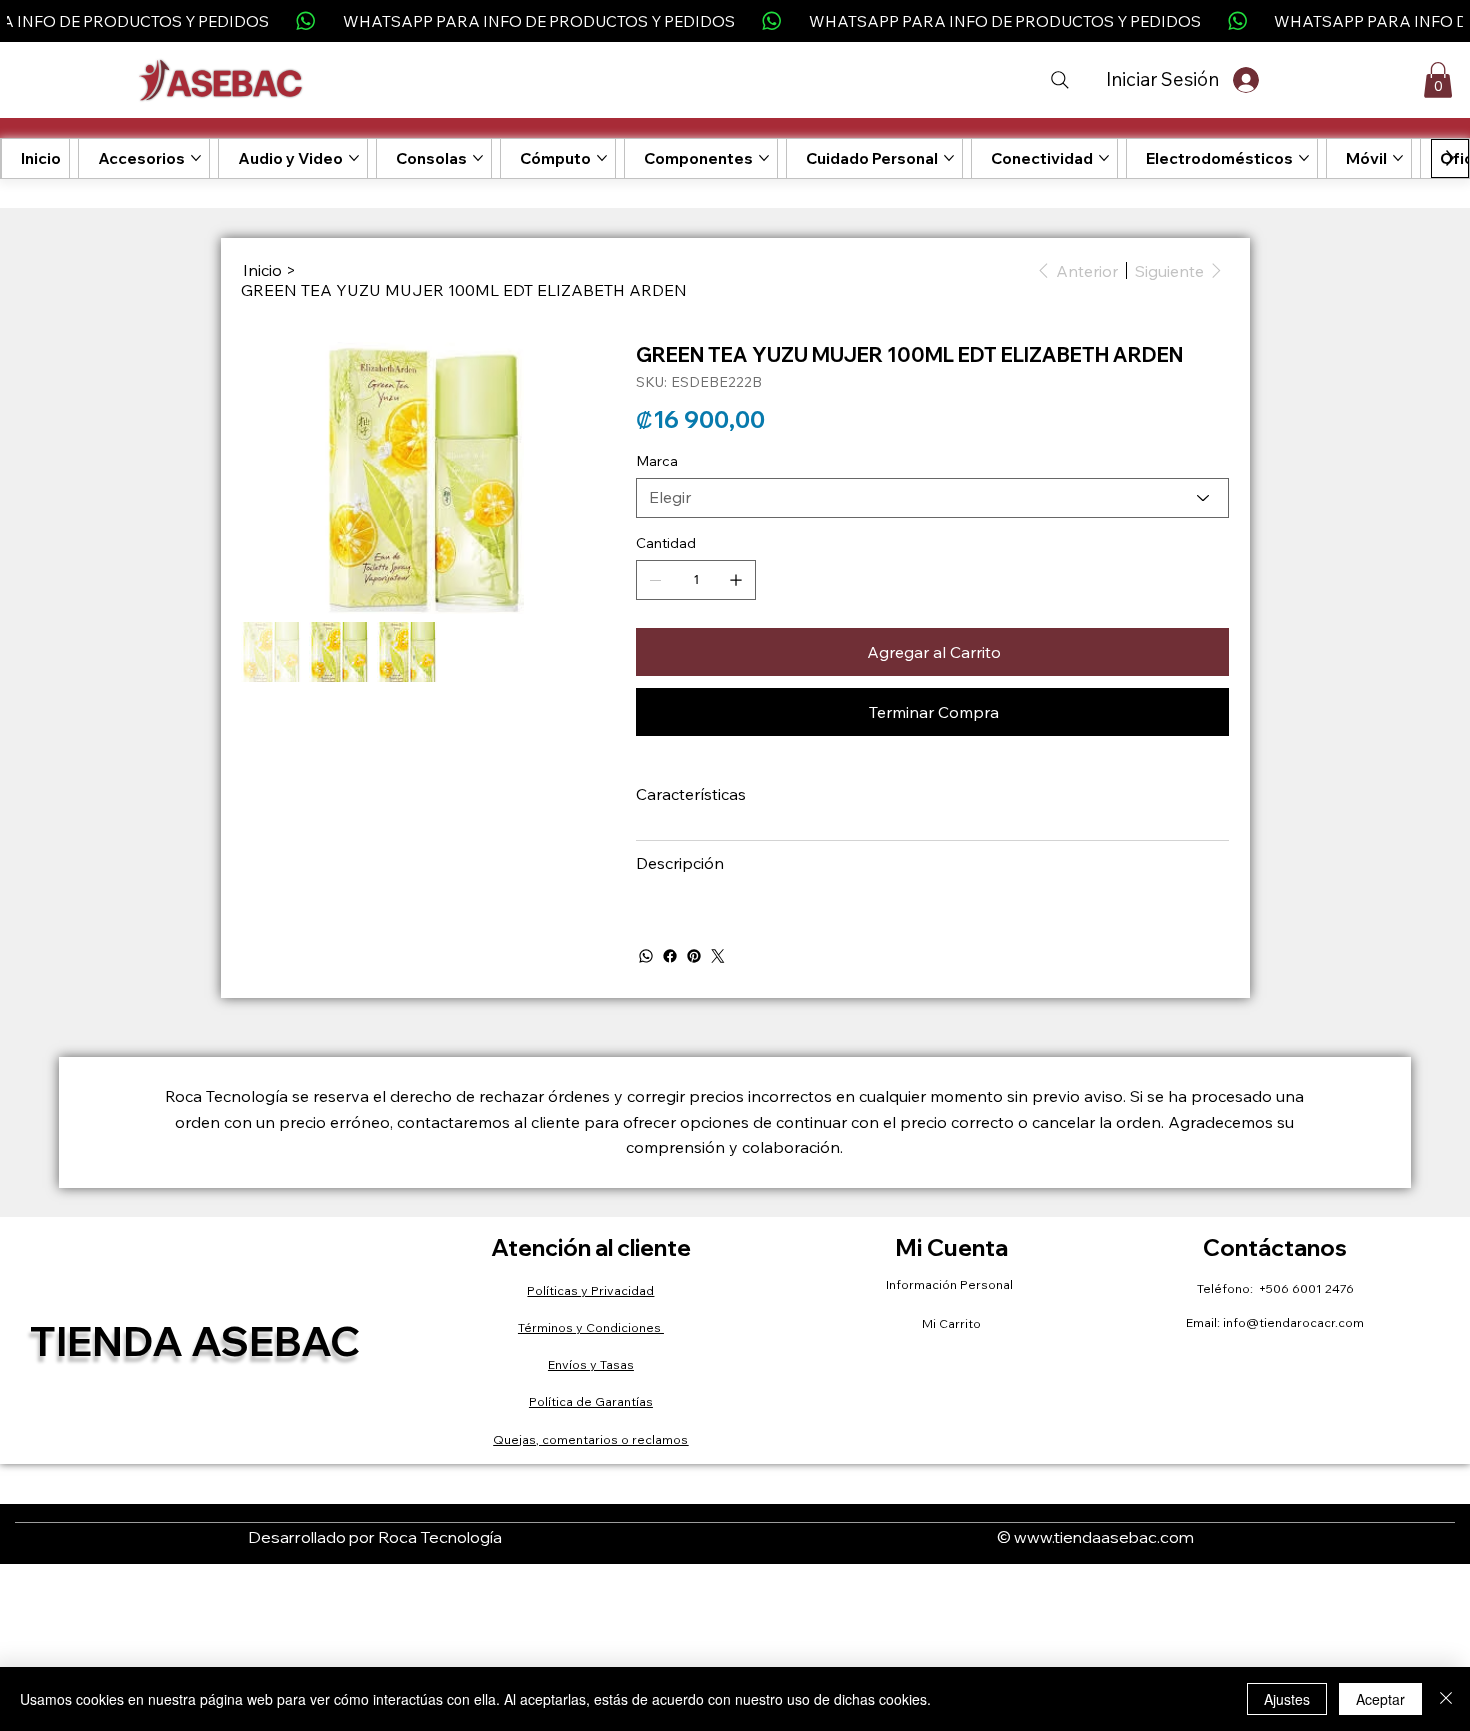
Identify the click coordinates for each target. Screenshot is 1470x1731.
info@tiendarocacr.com (1293, 1322)
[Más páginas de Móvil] (1398, 158)
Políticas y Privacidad (590, 1290)
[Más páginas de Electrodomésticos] (1304, 158)
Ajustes (1287, 1699)
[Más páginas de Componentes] (764, 158)
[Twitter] (718, 956)
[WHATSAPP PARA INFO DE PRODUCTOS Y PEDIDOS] (734, 21)
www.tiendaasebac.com (1104, 1537)
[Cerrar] (1446, 1699)
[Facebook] (670, 956)
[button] (1438, 80)
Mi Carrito (951, 1323)
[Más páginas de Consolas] (478, 158)
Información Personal (951, 1284)
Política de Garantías (591, 1401)
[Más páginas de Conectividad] (1104, 158)
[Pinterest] (694, 956)
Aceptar (1380, 1699)
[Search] (1060, 80)
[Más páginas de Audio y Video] (354, 158)
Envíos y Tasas (591, 1364)
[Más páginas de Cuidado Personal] (949, 158)
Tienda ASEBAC (195, 1340)
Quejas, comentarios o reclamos (590, 1439)
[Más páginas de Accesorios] (196, 158)
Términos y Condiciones (591, 1327)
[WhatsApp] (646, 956)
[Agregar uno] (736, 580)
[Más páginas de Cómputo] (602, 158)
